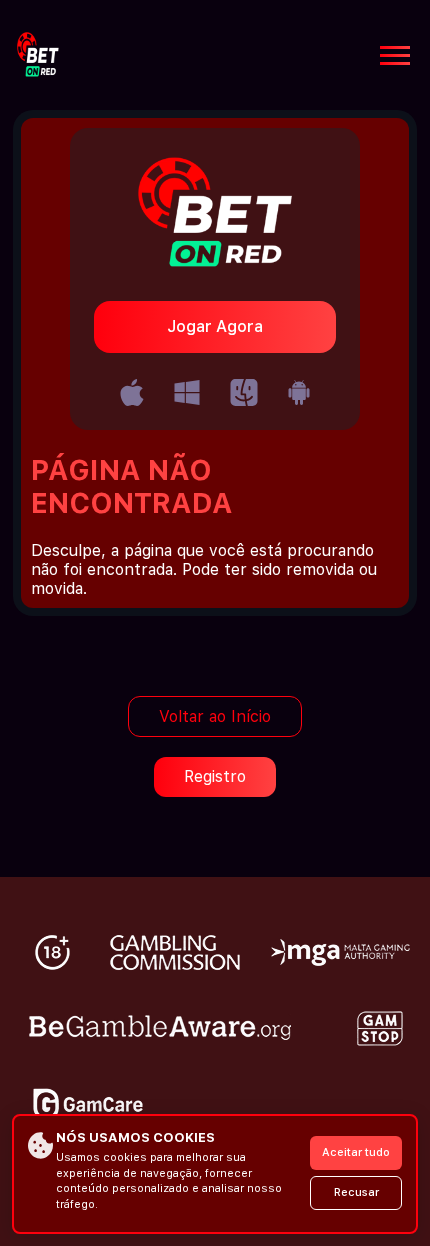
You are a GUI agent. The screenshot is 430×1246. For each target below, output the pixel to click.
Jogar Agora (215, 326)
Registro (215, 776)
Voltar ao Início (215, 716)
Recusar (356, 1192)
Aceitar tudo (356, 1152)
